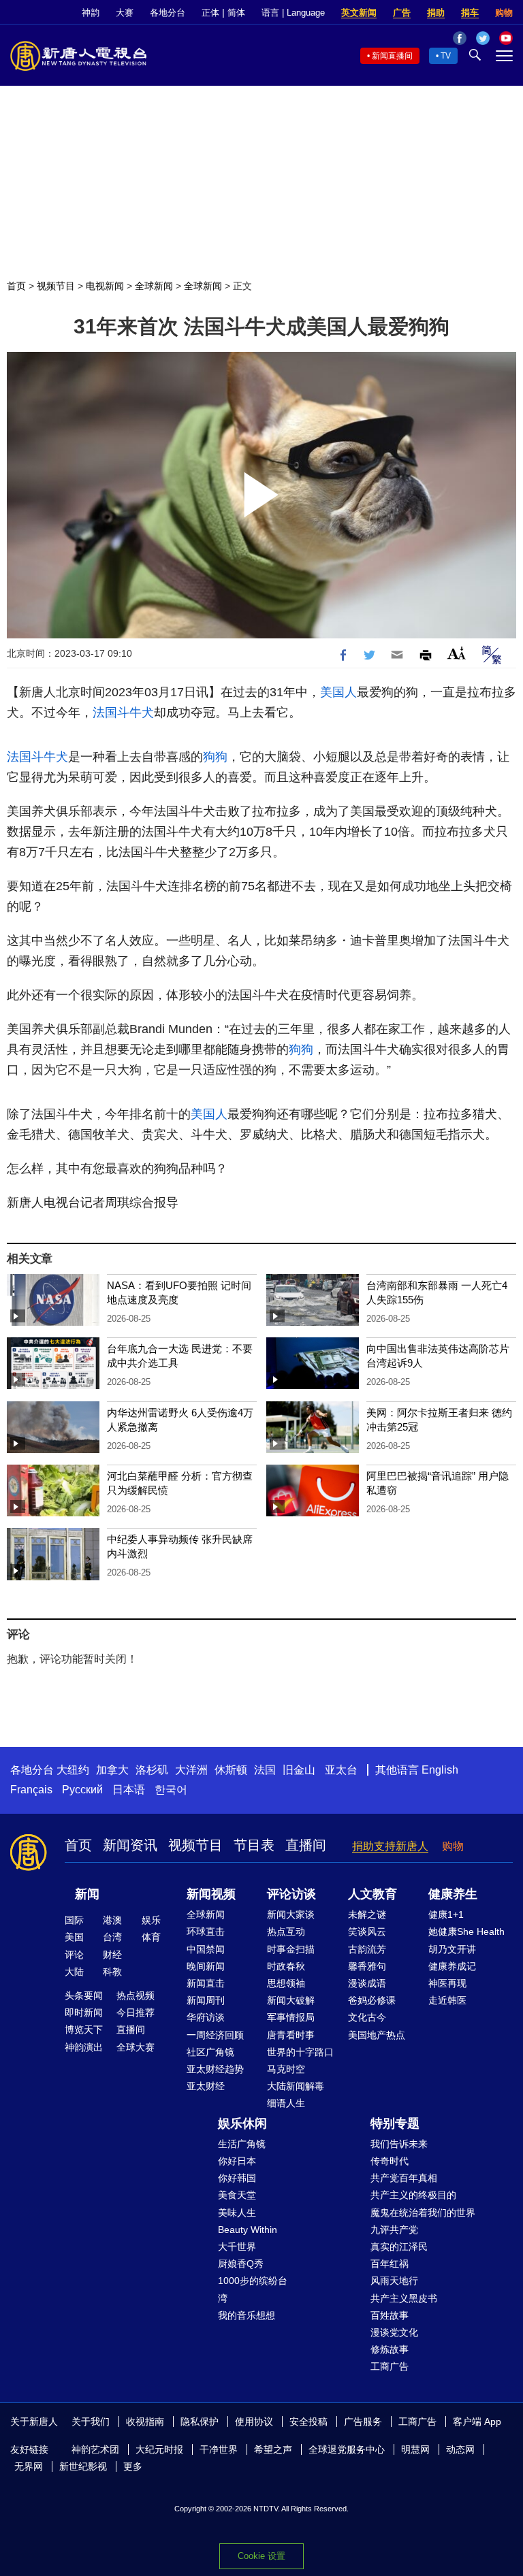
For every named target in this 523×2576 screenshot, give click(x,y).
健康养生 (453, 1894)
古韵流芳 (367, 1949)
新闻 (87, 1894)
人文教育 (373, 1894)
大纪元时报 (159, 2449)
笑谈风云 (367, 1931)
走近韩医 (447, 2000)
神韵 (91, 13)
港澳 (112, 1920)
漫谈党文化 (394, 2332)
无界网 (29, 2466)
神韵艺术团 (95, 2449)
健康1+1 (446, 1914)
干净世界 (219, 2449)
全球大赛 (136, 2047)
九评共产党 (394, 2230)
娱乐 (151, 1920)
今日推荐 (136, 2012)
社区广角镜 (210, 2052)
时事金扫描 (291, 1949)
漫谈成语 (367, 1983)
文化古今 (367, 2017)
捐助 (436, 13)
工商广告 (390, 2366)
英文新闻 (359, 13)
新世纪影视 (83, 2466)
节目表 (254, 1845)
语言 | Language (293, 13)
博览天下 (84, 2029)
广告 (402, 13)
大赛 (125, 13)
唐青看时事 (291, 2035)
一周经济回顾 (215, 2035)
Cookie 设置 (261, 2556)
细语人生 (286, 2103)
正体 (210, 13)
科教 (112, 1972)
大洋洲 (191, 1770)
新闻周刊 (206, 2000)
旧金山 (299, 1770)
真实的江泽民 (399, 2247)
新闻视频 (211, 1894)
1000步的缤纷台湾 (253, 2289)
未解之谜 (367, 1914)
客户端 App (477, 2422)
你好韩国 (237, 2178)
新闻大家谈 (291, 1914)
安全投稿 (308, 2422)
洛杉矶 (152, 1770)
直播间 (306, 1845)
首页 (16, 286)
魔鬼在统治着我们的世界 (423, 2213)
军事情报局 (291, 2017)
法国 (265, 1770)
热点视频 (136, 1995)
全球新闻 (154, 286)
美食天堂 (237, 2195)
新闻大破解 (291, 2000)
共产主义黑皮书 (404, 2298)
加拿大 (112, 1770)
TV (446, 56)
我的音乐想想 (247, 2315)
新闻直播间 (392, 56)
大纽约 (73, 1770)
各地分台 (168, 13)
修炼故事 (390, 2349)
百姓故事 (390, 2315)
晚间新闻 (206, 1966)
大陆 (74, 1972)
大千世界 (237, 2247)
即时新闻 (84, 2012)
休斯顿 (231, 1770)
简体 (236, 13)
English (440, 1770)
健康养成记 (452, 1966)
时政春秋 (286, 1966)
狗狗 (215, 757)
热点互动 (286, 1931)
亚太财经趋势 (215, 2069)
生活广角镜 (242, 2144)
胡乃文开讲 (452, 1949)
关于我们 (91, 2422)
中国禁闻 (206, 1949)
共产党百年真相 (404, 2178)
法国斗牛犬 (123, 713)
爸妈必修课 (372, 2000)
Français (31, 1790)
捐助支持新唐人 (390, 1846)
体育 (151, 1937)
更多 (133, 2466)
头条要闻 (84, 1995)
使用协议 (254, 2422)
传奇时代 (390, 2161)
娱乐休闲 (242, 2123)
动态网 (460, 2449)
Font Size (457, 653)
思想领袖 (286, 1983)
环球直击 (206, 1931)
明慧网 (415, 2449)
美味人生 (237, 2213)
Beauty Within (248, 2230)
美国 (74, 1937)
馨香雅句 (367, 1966)
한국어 (171, 1790)
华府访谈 (206, 2017)
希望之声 (273, 2449)
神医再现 (447, 1983)
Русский (82, 1790)
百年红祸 (390, 2264)
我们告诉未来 (399, 2144)
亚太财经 (206, 2086)
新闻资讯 (130, 1845)
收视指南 (145, 2422)
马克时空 (286, 2069)
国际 (74, 1920)
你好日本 (237, 2161)
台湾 (112, 1937)
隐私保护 (200, 2422)
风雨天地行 (394, 2281)
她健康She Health (466, 1931)
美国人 (338, 692)
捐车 (470, 13)
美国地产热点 (377, 2035)
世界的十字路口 (300, 2052)
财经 (112, 1955)
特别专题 (395, 2123)
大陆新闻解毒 (296, 2086)
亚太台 (341, 1770)
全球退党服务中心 (347, 2449)
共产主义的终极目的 (413, 2195)
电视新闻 (105, 286)
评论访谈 (291, 1894)
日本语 (129, 1790)
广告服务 (363, 2422)
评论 (74, 1955)
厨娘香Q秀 (241, 2264)
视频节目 (56, 286)
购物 (504, 13)
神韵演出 (84, 2047)
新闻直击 (206, 1983)
